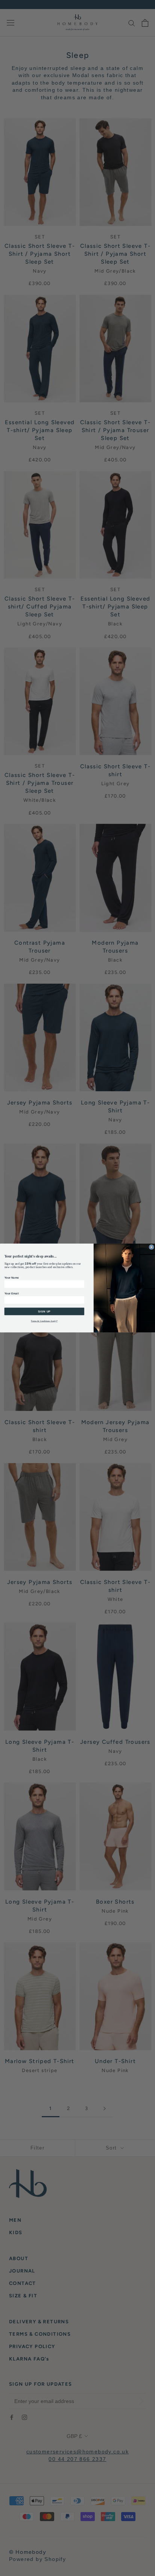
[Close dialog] (151, 1247)
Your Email (12, 1293)
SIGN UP (44, 1311)
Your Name (12, 1277)
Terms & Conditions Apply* (44, 1321)
